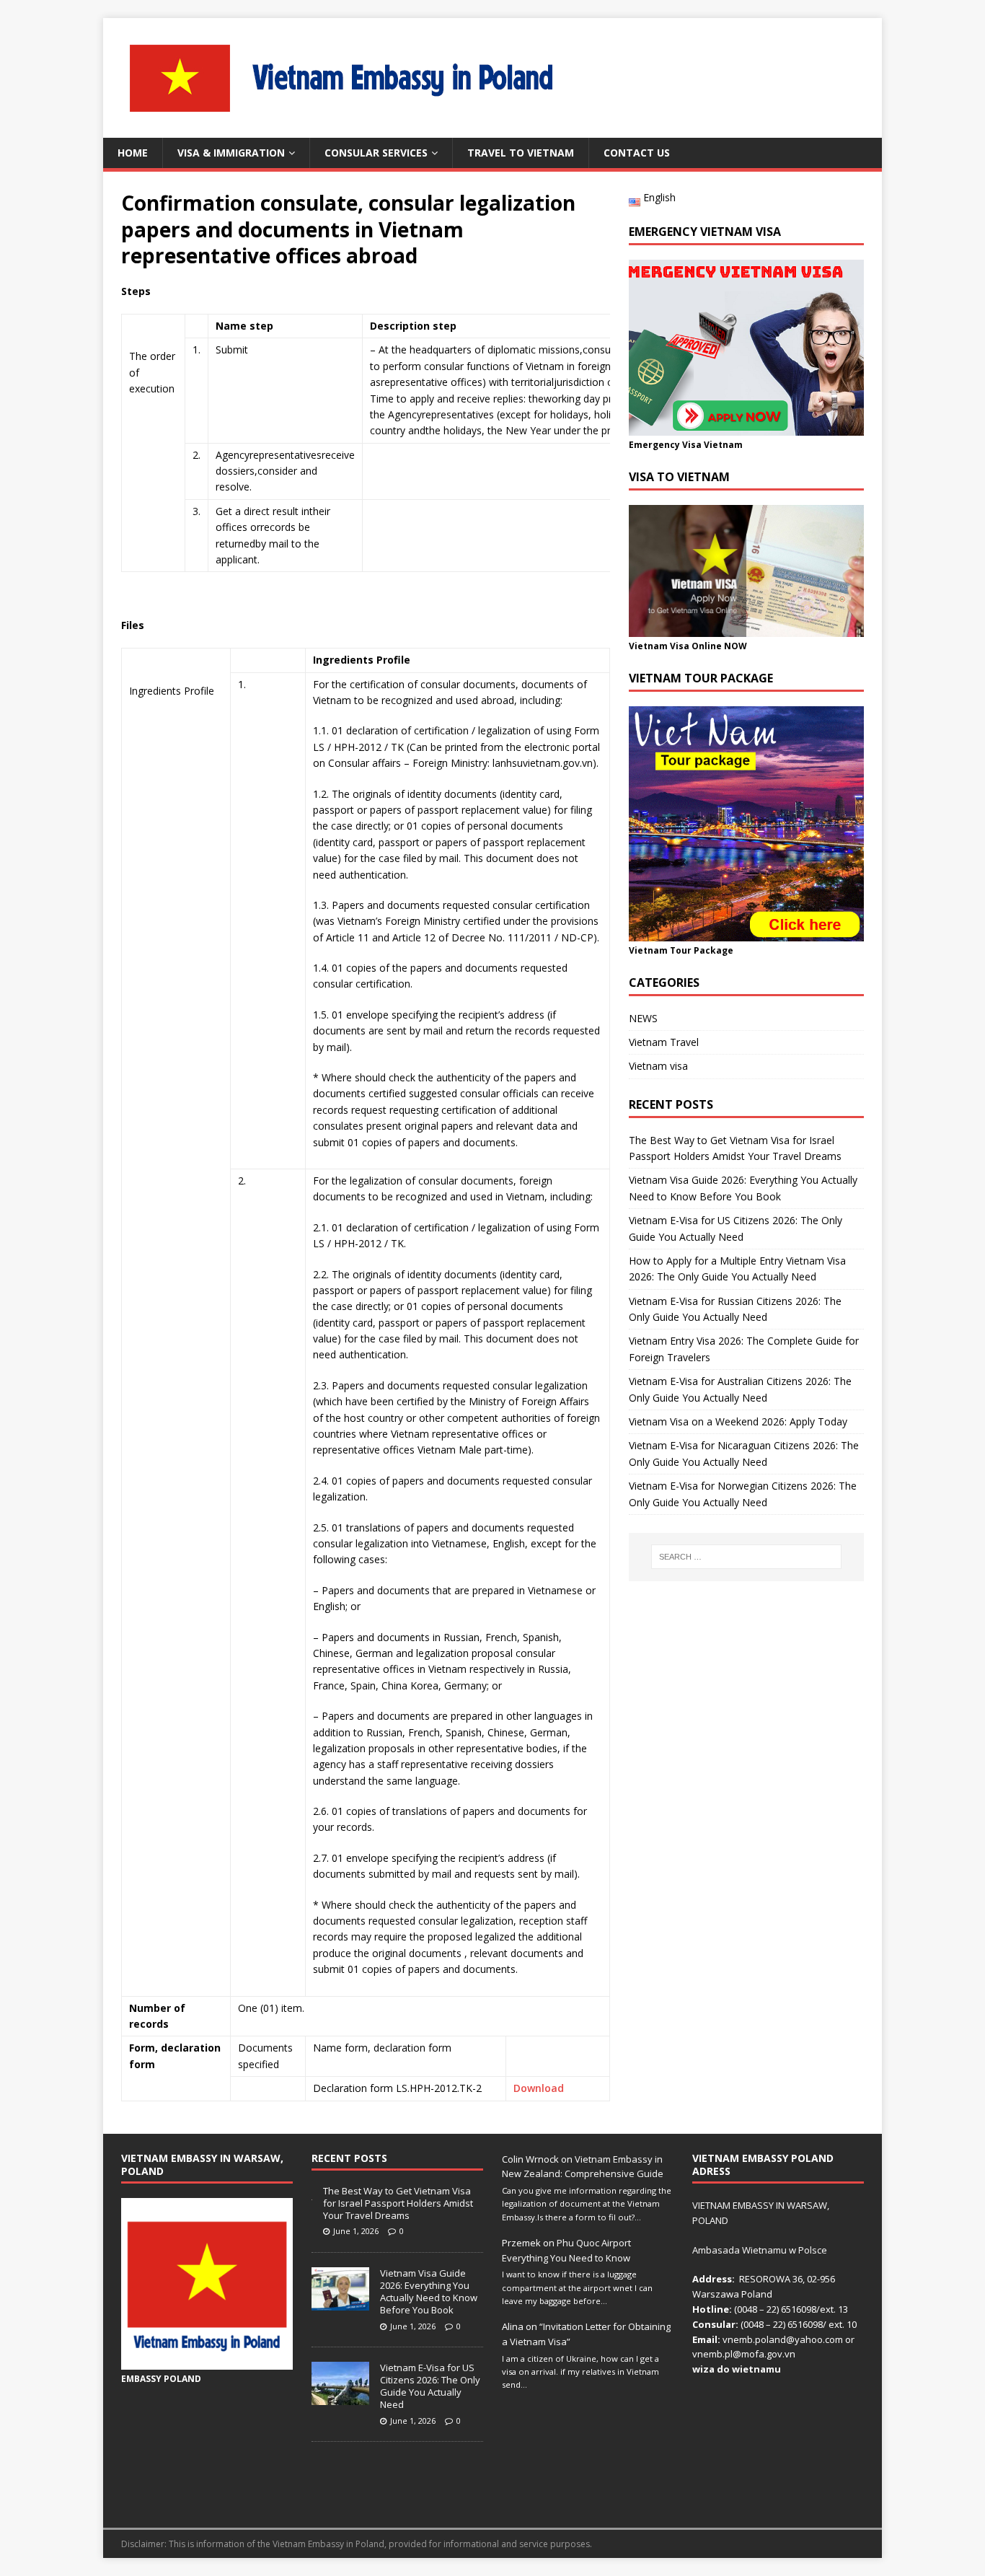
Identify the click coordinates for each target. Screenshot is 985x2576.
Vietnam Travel (664, 1042)
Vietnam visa (658, 1066)
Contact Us (637, 153)
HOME (133, 153)
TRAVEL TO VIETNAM (521, 153)
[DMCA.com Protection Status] (778, 2502)
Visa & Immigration (231, 153)
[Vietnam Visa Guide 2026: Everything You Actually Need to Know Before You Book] (340, 2303)
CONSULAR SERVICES (376, 153)
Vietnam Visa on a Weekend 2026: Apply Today (738, 1421)
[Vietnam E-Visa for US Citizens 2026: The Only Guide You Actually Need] (340, 2397)
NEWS (643, 1018)
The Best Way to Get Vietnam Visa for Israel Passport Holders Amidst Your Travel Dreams (398, 2203)
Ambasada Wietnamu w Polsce (760, 2250)
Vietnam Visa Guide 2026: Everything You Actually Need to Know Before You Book (429, 2291)
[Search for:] (746, 1557)
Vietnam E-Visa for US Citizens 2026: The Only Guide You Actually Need (430, 2386)
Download (539, 2088)
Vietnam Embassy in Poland (328, 2544)
